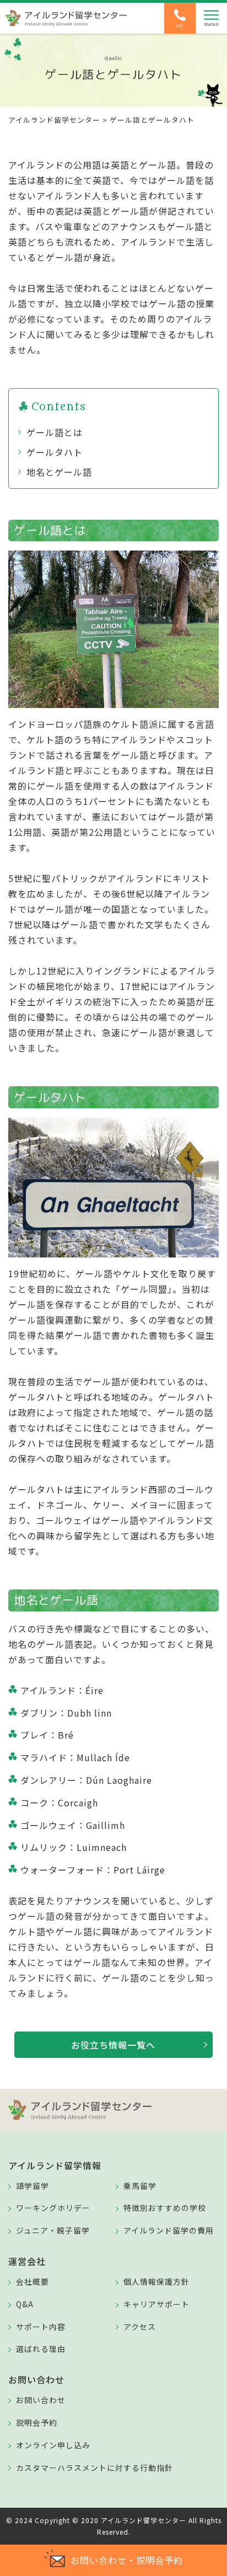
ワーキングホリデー (53, 2208)
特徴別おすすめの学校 (165, 2208)
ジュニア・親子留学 (53, 2230)
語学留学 (33, 2186)
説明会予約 (37, 2422)
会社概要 (33, 2281)
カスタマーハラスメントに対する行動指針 (94, 2468)
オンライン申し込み (53, 2445)
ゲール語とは (55, 432)
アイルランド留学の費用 (169, 2230)
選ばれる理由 (41, 2349)
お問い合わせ (41, 2400)
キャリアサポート (156, 2304)
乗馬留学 (140, 2186)
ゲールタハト (55, 452)
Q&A (25, 2304)
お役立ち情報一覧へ (113, 2045)
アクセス (140, 2327)
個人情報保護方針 (156, 2281)
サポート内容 (41, 2327)
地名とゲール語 (59, 472)
